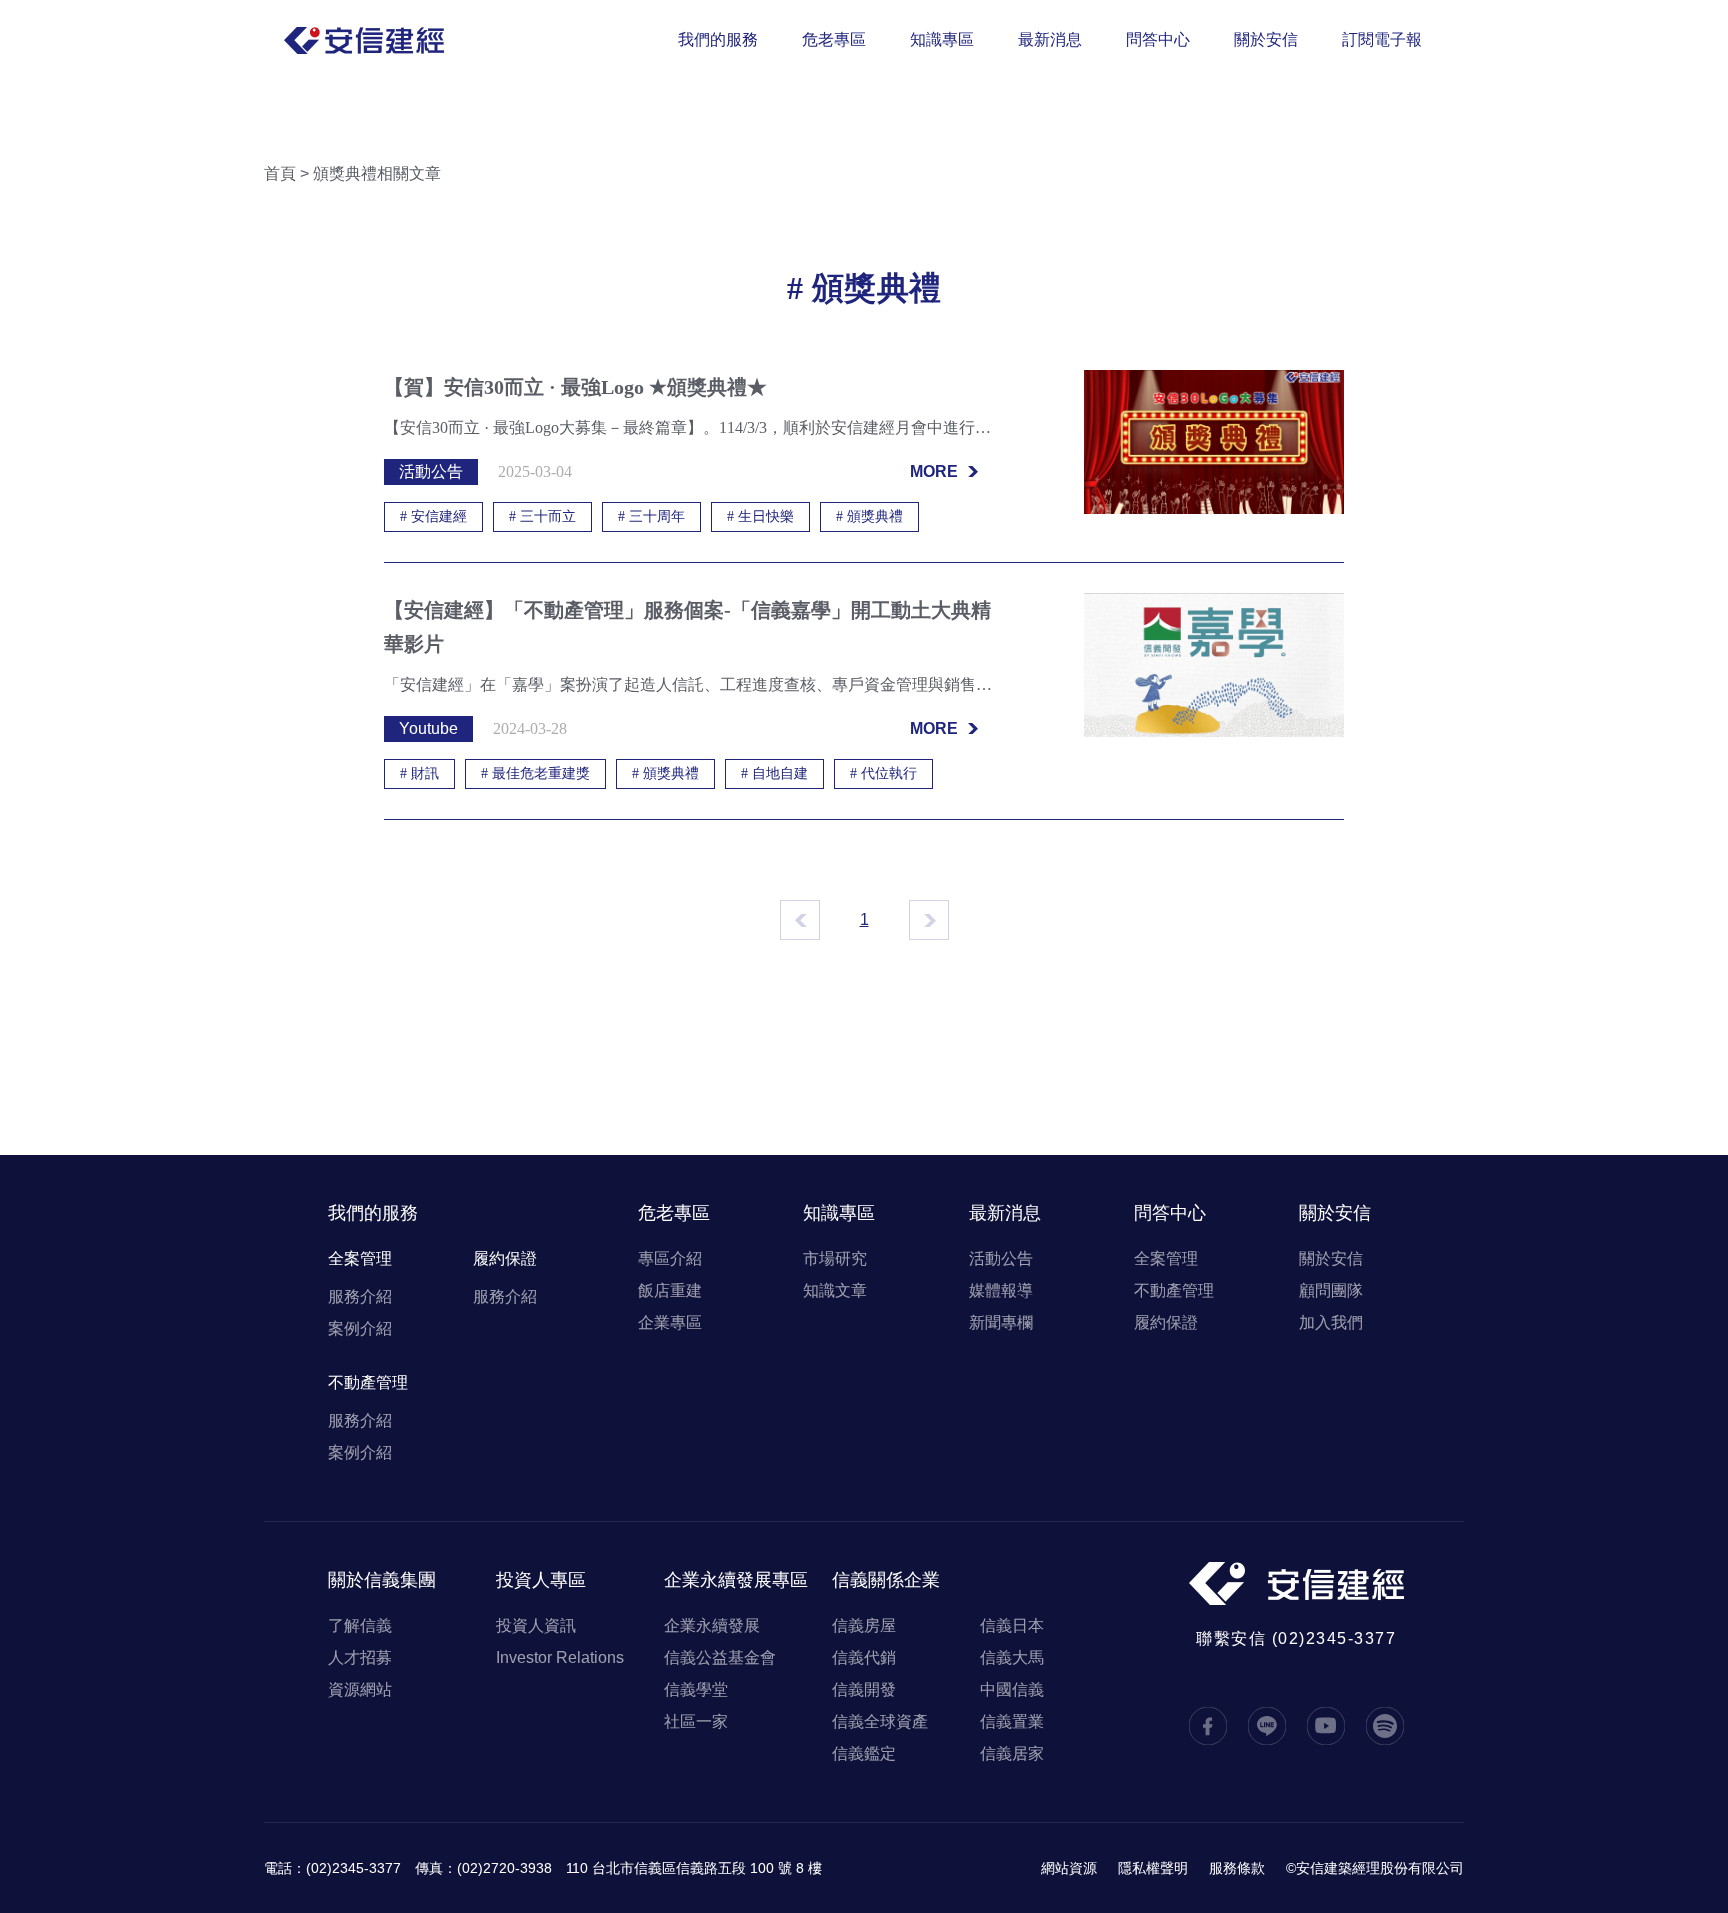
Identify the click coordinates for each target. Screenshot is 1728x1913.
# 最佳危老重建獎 (535, 773)
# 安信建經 (433, 516)
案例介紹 (360, 1328)
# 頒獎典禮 (869, 516)
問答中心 (1158, 39)
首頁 (280, 173)
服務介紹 (360, 1296)
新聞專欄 (1001, 1322)
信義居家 (1012, 1753)
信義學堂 (696, 1689)
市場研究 (835, 1258)
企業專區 (670, 1322)
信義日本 (1012, 1625)
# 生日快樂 (760, 516)
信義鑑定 (864, 1753)
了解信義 (360, 1625)
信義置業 (1012, 1721)
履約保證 (505, 1258)
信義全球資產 (880, 1721)
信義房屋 (864, 1625)
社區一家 (696, 1721)
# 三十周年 (651, 516)
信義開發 (864, 1689)
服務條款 (1237, 1868)
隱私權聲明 (1153, 1868)
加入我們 (1331, 1322)
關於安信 (1266, 39)
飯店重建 (670, 1290)
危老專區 (834, 39)
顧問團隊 (1331, 1290)
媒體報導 (1001, 1290)
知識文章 (835, 1290)
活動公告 (1001, 1258)
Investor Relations (560, 1657)
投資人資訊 (536, 1625)
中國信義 (1012, 1689)
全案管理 (360, 1258)
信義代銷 (864, 1657)
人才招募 (360, 1657)
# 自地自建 (774, 773)
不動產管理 (368, 1382)
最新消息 (1050, 39)
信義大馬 (1012, 1657)
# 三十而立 (542, 516)
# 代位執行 (883, 773)
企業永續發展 (712, 1625)
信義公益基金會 (720, 1657)
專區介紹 (670, 1258)
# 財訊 (419, 773)
